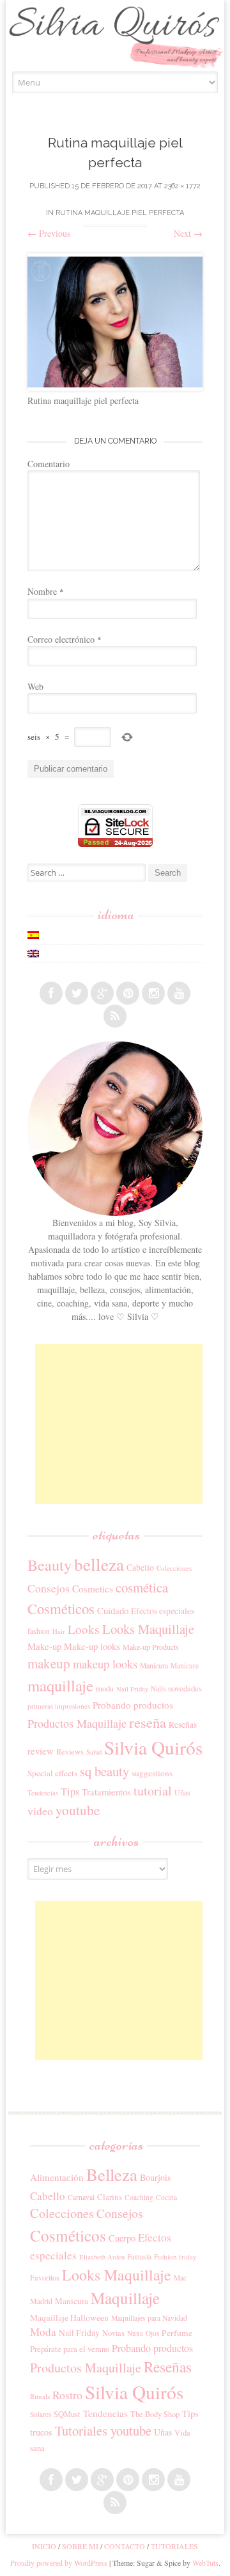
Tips (70, 1792)
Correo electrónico (65, 639)
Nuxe (135, 2333)
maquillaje (60, 1685)
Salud (94, 1752)
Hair (59, 1631)
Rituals (40, 2396)
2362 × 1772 (182, 186)
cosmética (142, 1587)
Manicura (154, 1666)
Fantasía (139, 2257)
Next (188, 233)
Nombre (46, 591)
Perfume (177, 2333)
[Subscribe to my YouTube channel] (179, 993)
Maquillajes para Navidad (149, 2318)
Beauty (50, 1565)
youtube (78, 1810)
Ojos (152, 2333)
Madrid (41, 2301)
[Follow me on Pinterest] (128, 993)
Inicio (44, 2546)
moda (105, 1688)
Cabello (140, 1567)
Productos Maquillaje (77, 1723)
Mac (180, 2278)
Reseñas (183, 1725)
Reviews (70, 1751)
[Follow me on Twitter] (77, 993)
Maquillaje (125, 2298)
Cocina (166, 2197)
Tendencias (43, 1793)
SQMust (67, 2414)
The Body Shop (155, 2414)
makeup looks (105, 1664)
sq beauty (104, 1771)
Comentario (49, 464)
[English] (33, 954)
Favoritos (45, 2277)
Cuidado (113, 1610)
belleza (99, 1564)
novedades (185, 1688)
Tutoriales (174, 2546)
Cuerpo (122, 2238)
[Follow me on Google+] (102, 993)
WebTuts (205, 2563)
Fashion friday (175, 2257)
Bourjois (155, 2177)
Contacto (125, 2546)
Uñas (182, 1792)
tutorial (153, 1791)
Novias (113, 2333)
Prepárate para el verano (70, 2349)
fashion (39, 1631)
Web (35, 686)
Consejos (49, 1588)
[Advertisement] (131, 1424)
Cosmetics (93, 1589)
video (40, 1811)
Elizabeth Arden (102, 2257)
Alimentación (57, 2177)
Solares (41, 2414)
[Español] (33, 935)
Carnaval (81, 2197)
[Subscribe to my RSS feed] (115, 1016)
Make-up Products (151, 1647)
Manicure (185, 1666)
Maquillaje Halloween (69, 2318)
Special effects (52, 1773)
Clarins (110, 2197)
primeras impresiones (59, 1706)
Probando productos (133, 1705)
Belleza (112, 2175)
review (41, 1751)
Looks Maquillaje (148, 1629)
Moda (43, 2332)
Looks (84, 1629)
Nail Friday (132, 1689)
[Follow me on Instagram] (153, 993)
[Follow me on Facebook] (51, 993)
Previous (49, 233)
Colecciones (174, 1568)
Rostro (67, 2395)
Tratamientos (106, 1792)
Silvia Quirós (153, 1747)
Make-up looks (92, 1646)
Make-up (44, 1646)
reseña (148, 1722)
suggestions (152, 1773)
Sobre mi (80, 2546)
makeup (49, 1663)
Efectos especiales (163, 1611)
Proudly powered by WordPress (59, 2563)
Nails (158, 1689)
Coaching (139, 2197)
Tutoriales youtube (103, 2430)
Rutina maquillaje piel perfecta (120, 213)
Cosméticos (61, 1608)
